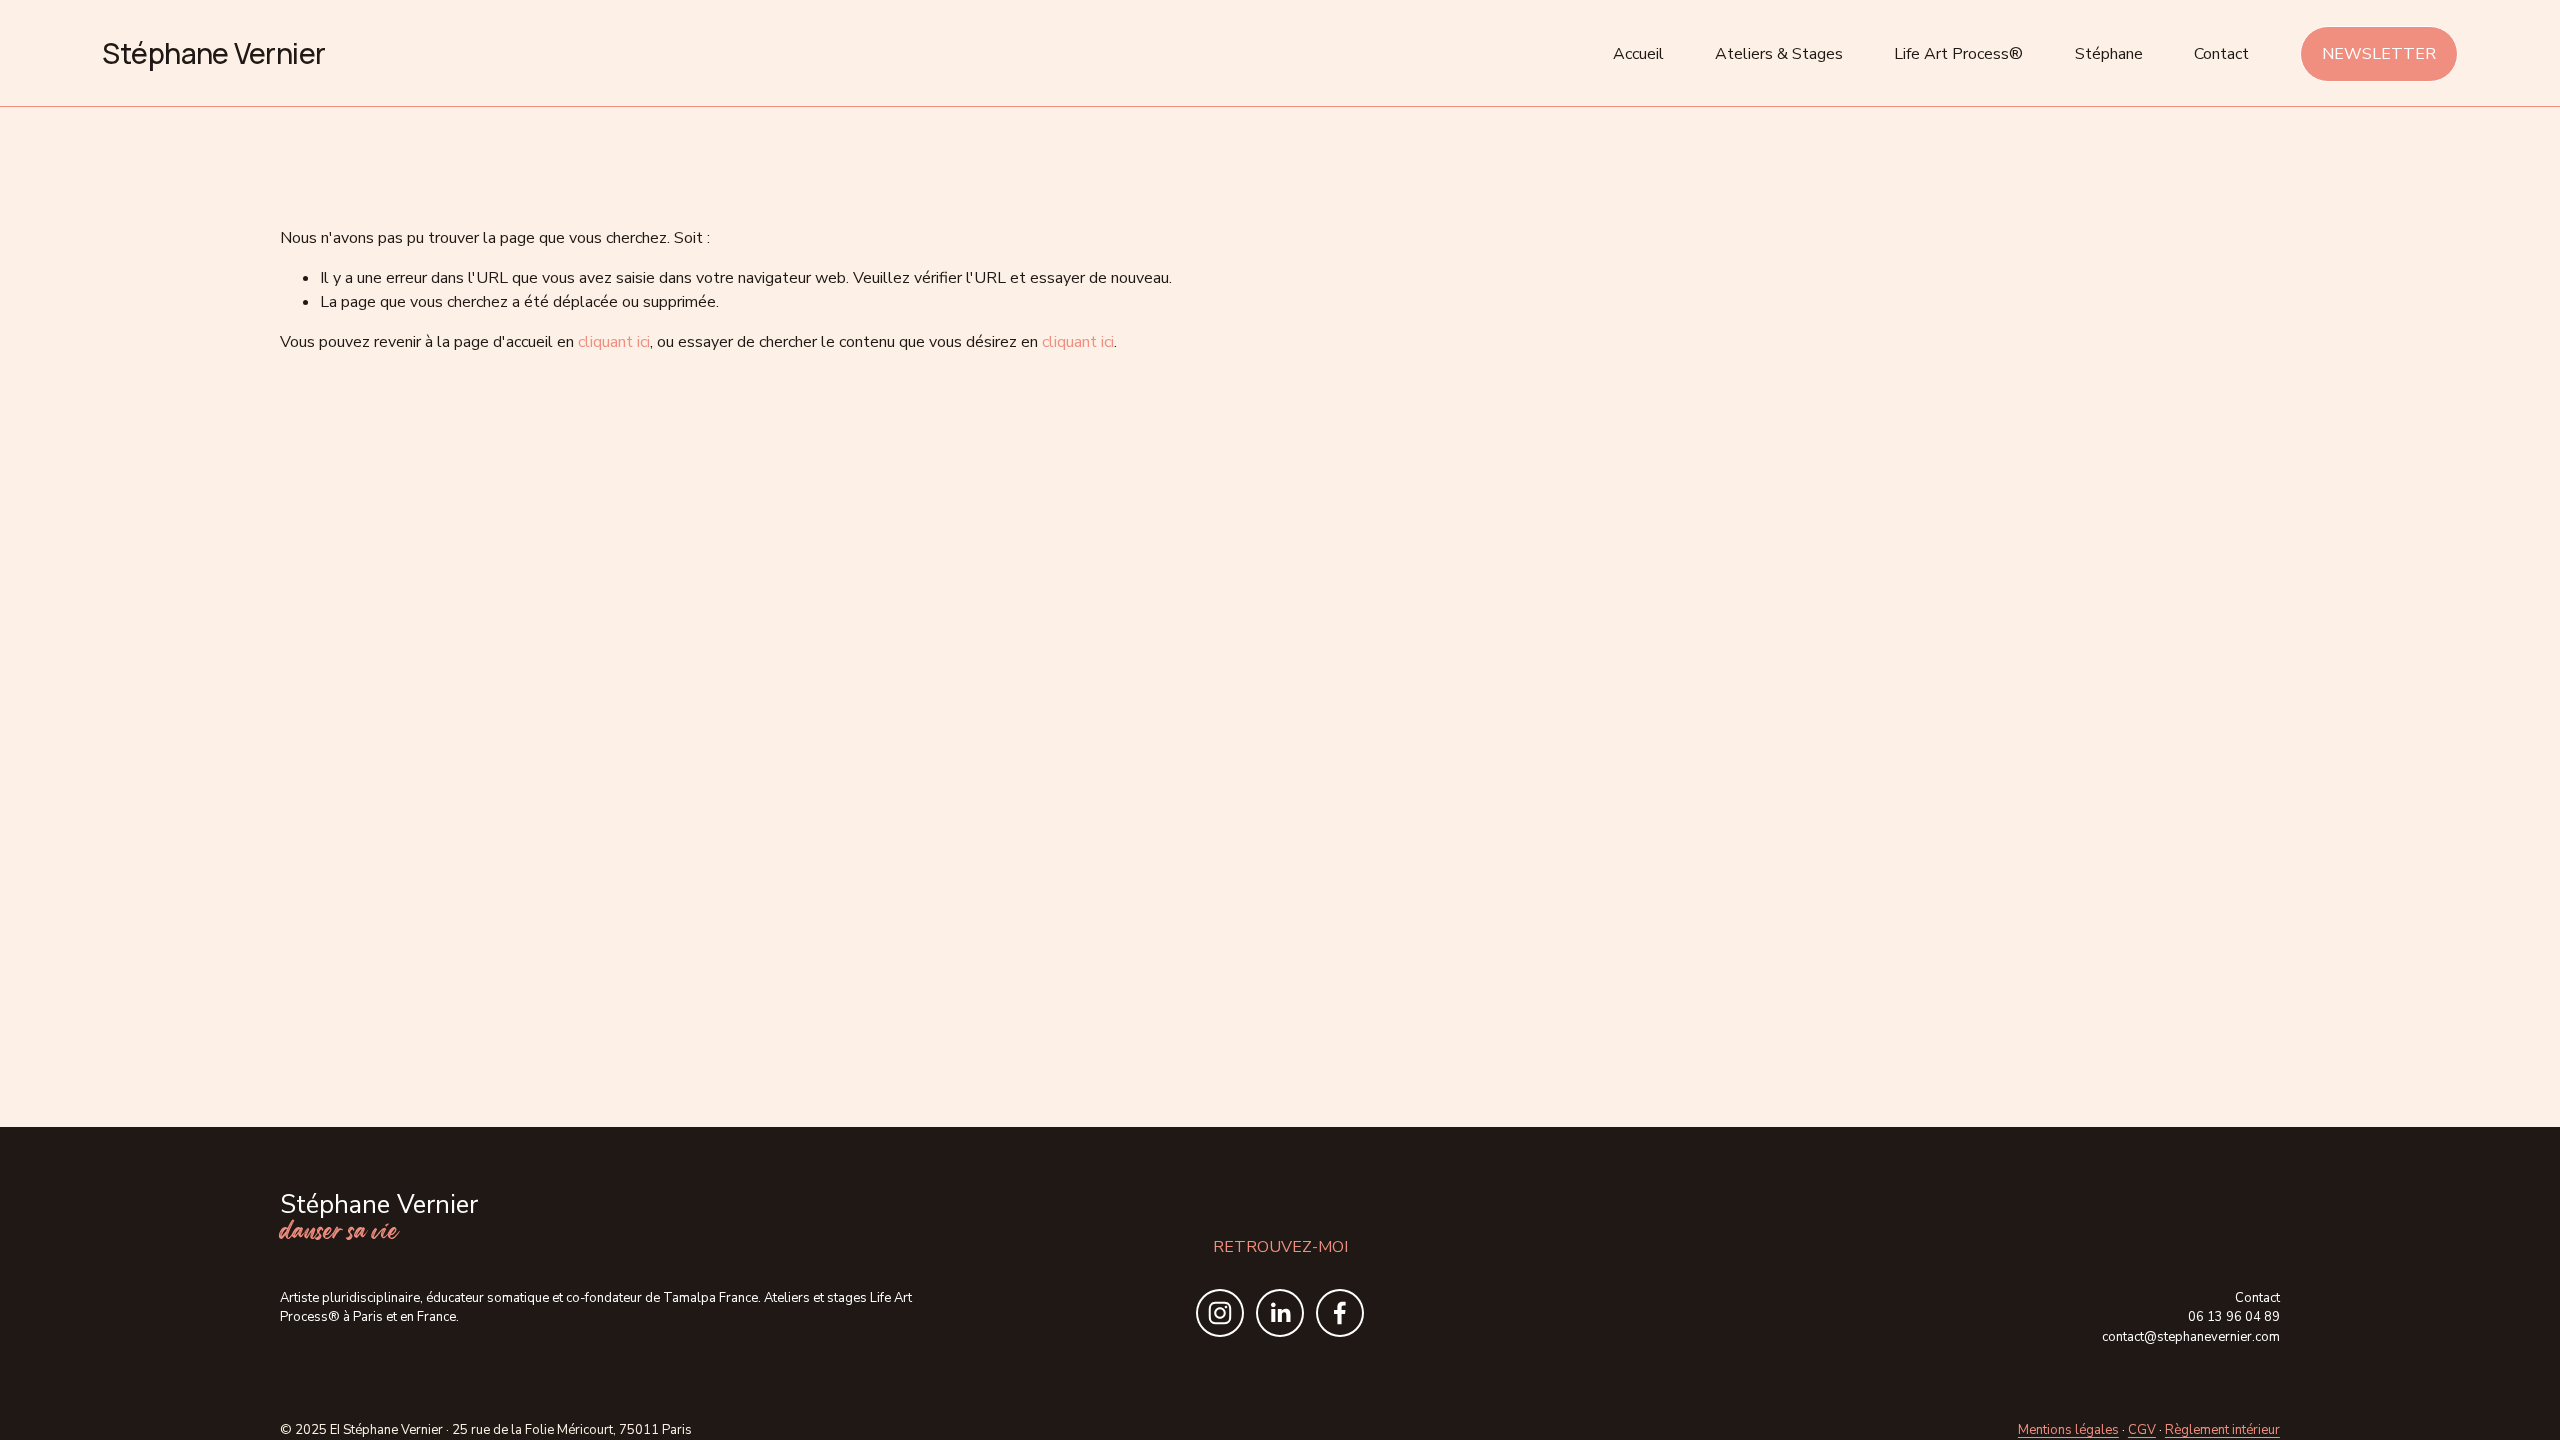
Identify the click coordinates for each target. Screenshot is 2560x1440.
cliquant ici (614, 342)
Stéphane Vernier (213, 53)
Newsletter (2379, 54)
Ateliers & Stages (1779, 54)
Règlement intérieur (2222, 1430)
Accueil (1638, 54)
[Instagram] (1220, 1313)
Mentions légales (2068, 1430)
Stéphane (2109, 54)
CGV (2142, 1430)
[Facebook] (1340, 1313)
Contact (2221, 54)
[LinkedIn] (1280, 1313)
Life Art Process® (1958, 54)
